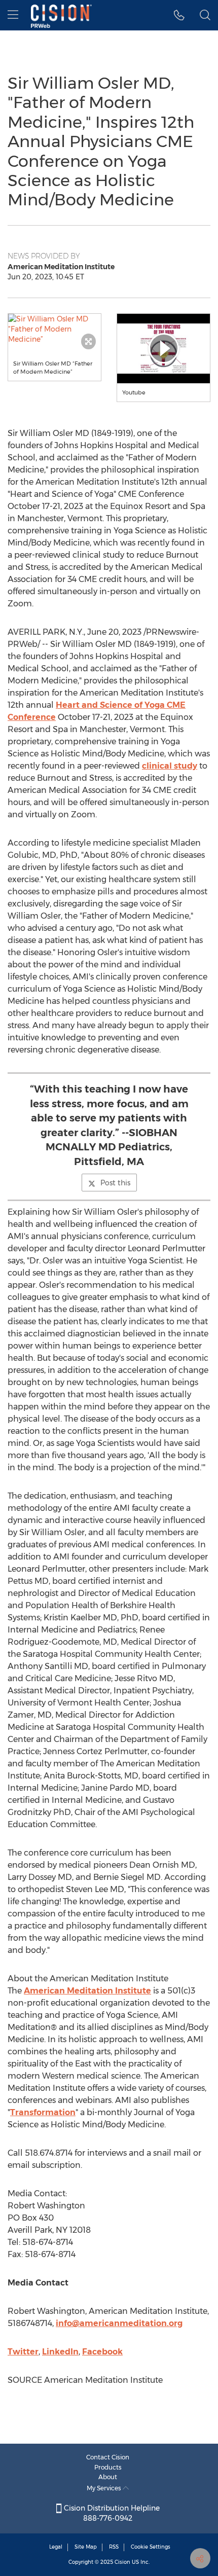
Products (108, 2467)
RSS (114, 2547)
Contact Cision (108, 2457)
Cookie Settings (151, 2547)
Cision (122, 2562)
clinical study (170, 766)
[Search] (205, 15)
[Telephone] (179, 15)
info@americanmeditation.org (119, 2323)
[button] (55, 329)
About (108, 2477)
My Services (105, 2488)
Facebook (102, 2352)
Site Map (86, 2547)
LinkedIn (60, 2352)
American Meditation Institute (87, 1991)
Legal (56, 2547)
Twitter (23, 2352)
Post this (115, 1183)
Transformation (43, 2112)
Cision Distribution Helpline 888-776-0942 (111, 2513)
